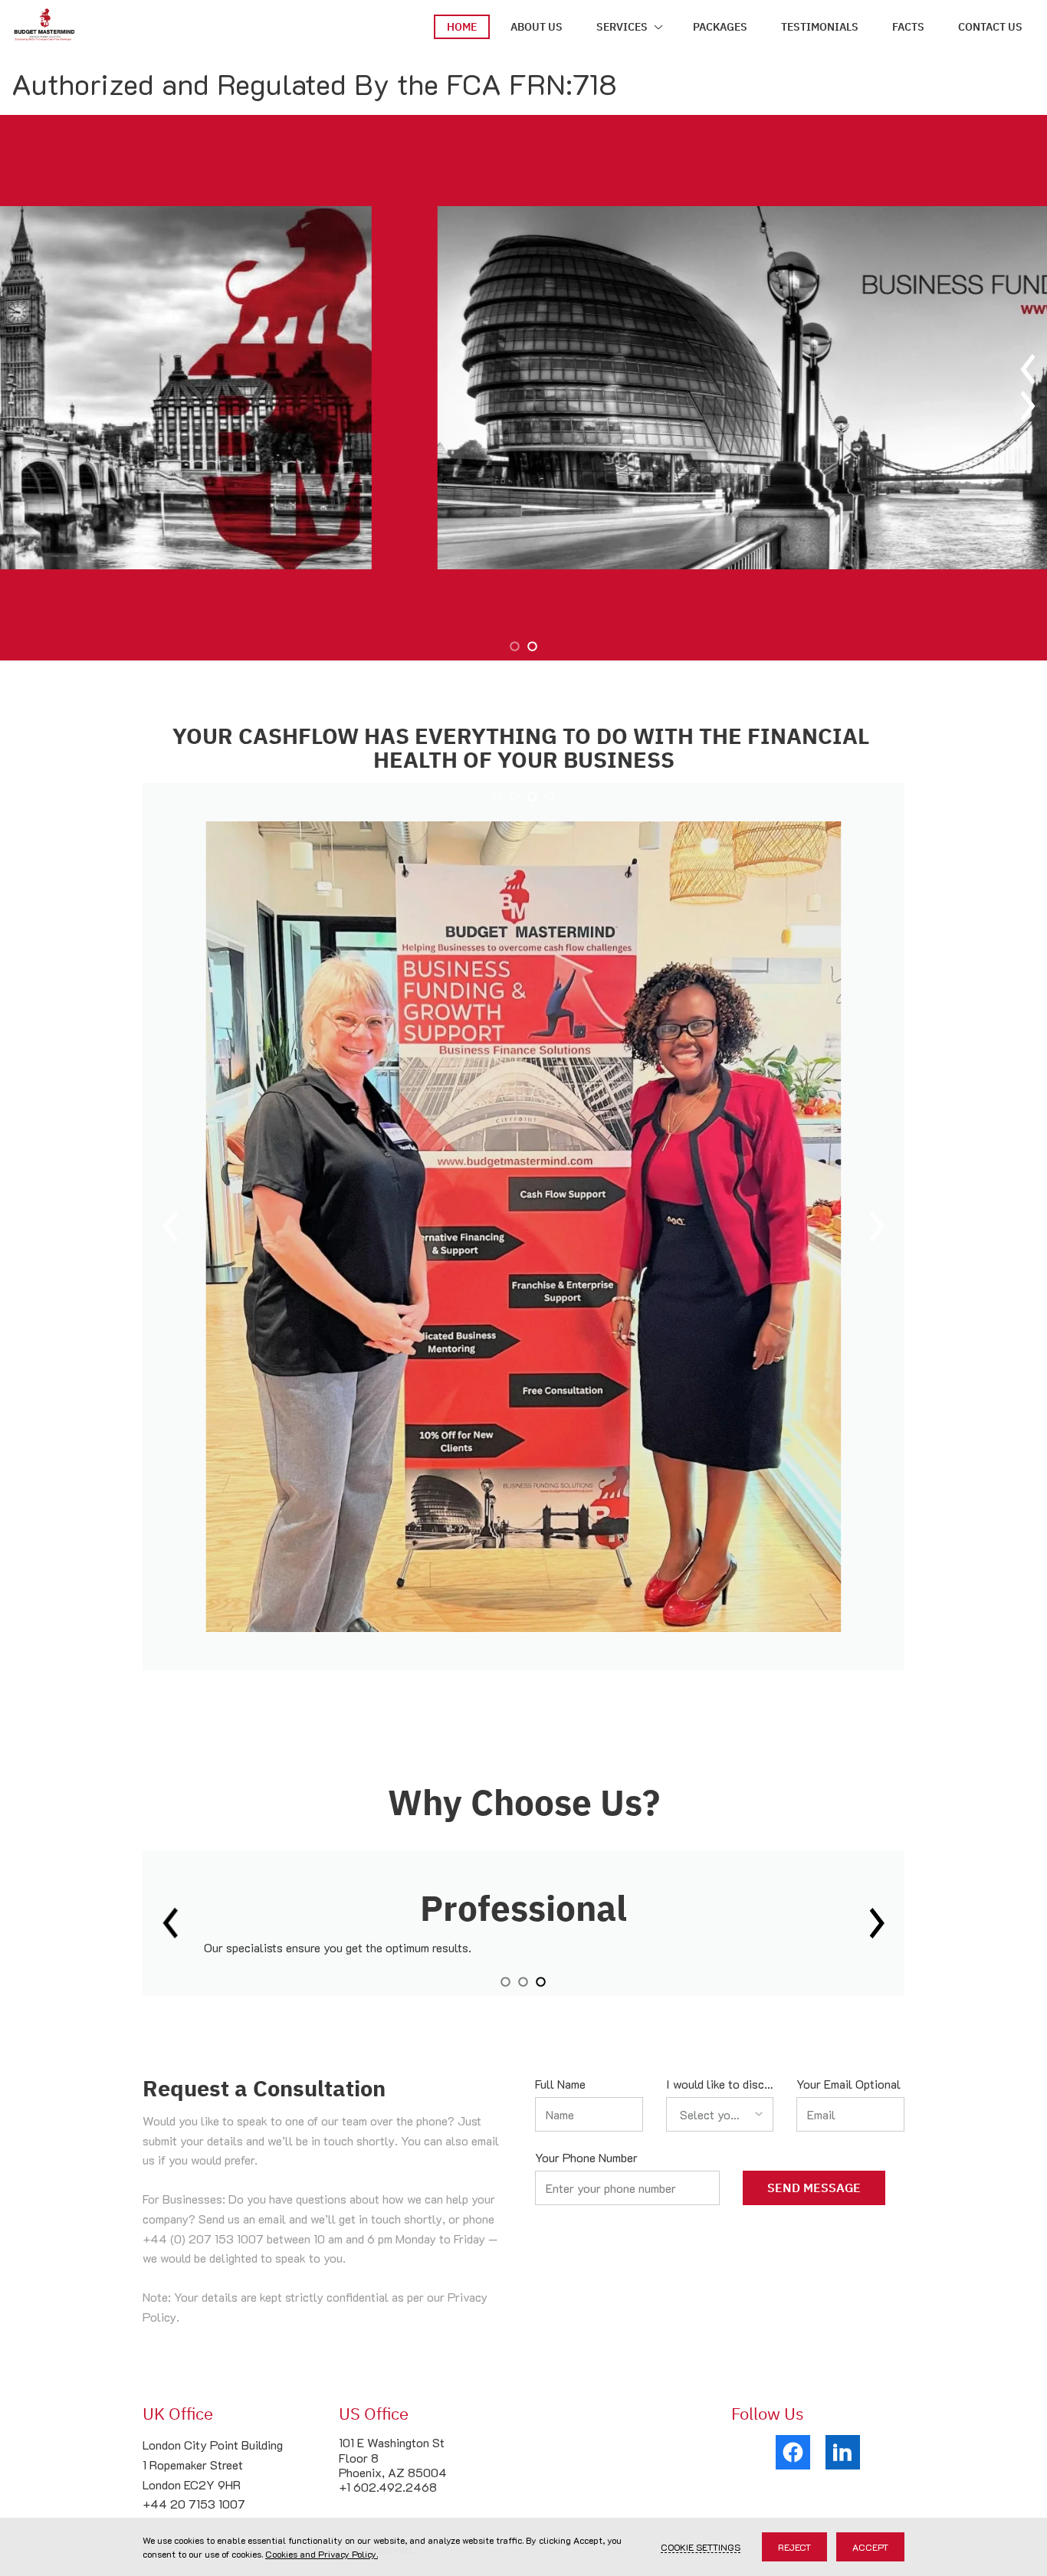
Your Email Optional (848, 2084)
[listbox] (720, 2114)
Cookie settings (701, 2547)
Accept (870, 2547)
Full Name (560, 2084)
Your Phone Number (586, 2157)
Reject (794, 2547)
